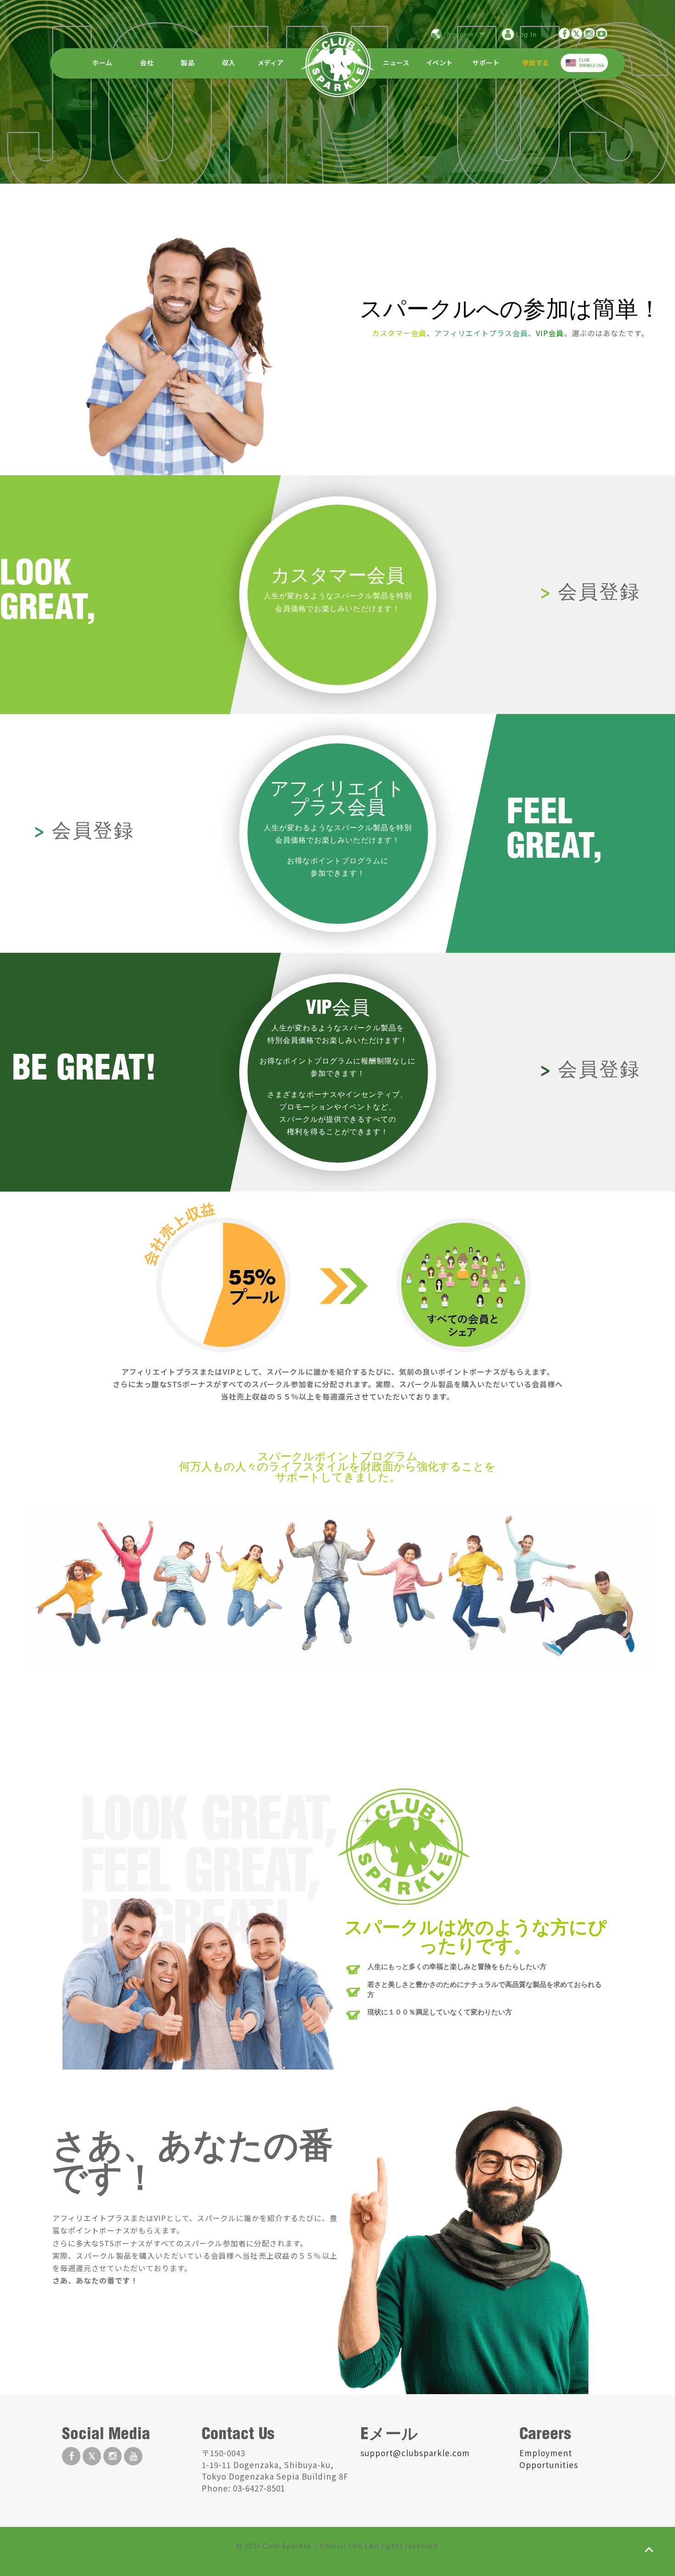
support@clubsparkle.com (415, 2453)
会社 (147, 63)
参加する (535, 63)
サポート (486, 63)
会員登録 (599, 594)
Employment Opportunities (549, 2459)
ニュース (396, 63)
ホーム (102, 63)
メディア (271, 63)
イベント (439, 63)
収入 (228, 63)
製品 (188, 63)
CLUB (592, 63)
